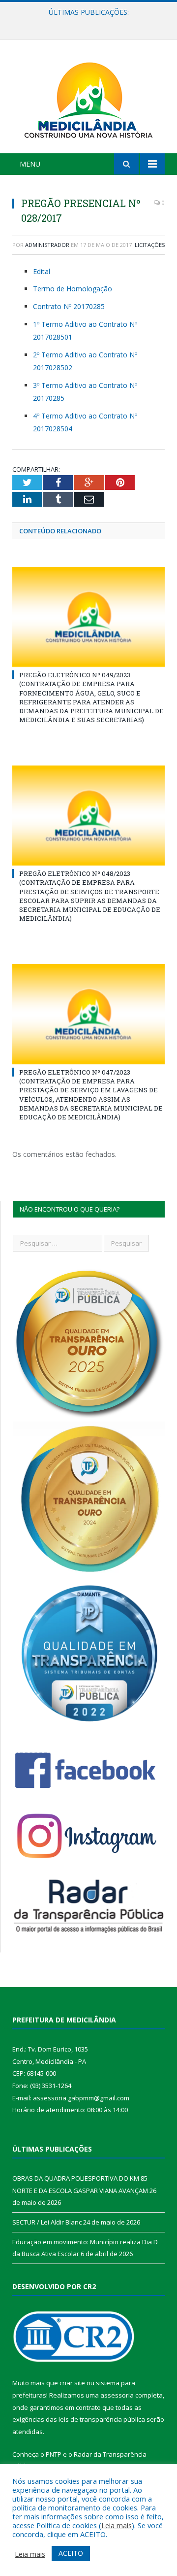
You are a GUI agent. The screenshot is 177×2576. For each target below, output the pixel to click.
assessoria (117, 2395)
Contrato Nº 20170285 (69, 306)
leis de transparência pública (102, 2419)
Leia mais (117, 2525)
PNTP (54, 2454)
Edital (42, 271)
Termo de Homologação (73, 289)
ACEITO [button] (71, 2553)
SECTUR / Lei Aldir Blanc (86, 23)
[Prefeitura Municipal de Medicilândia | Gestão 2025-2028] (88, 98)
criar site (72, 2383)
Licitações (150, 245)
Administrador (47, 245)
